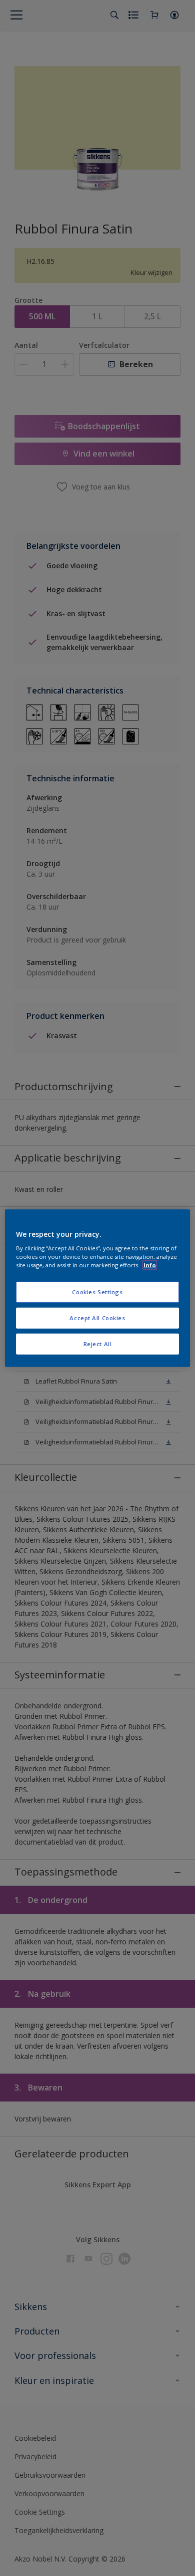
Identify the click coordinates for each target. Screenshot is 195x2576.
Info (150, 1265)
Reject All (98, 1344)
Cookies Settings (97, 1292)
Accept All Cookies (97, 1318)
